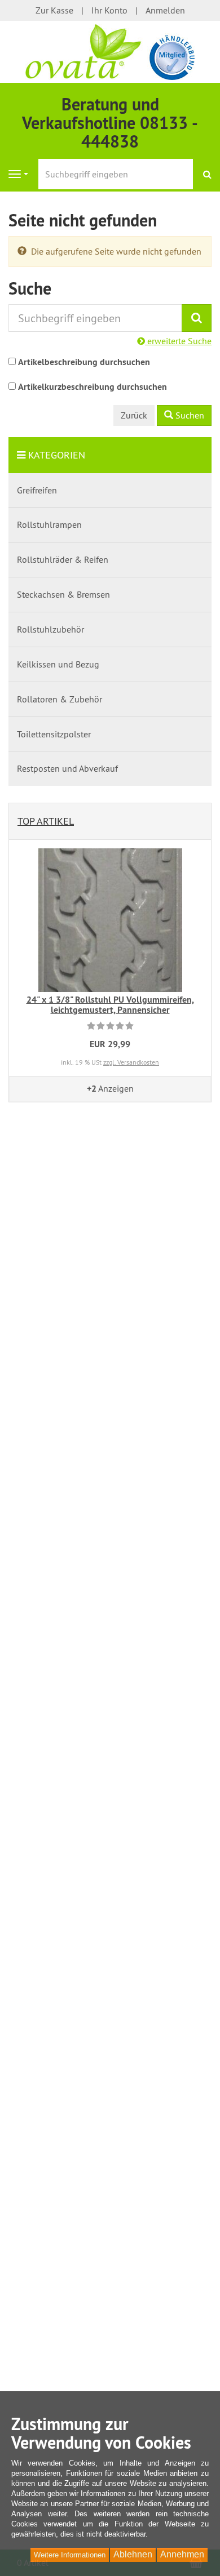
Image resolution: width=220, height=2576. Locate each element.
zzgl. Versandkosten (131, 1062)
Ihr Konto (109, 10)
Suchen (189, 415)
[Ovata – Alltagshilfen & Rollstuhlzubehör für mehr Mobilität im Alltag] (110, 51)
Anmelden (165, 10)
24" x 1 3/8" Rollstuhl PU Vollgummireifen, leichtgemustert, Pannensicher (110, 1005)
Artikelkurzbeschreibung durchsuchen (93, 387)
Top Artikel (46, 821)
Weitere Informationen (70, 2555)
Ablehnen (133, 2554)
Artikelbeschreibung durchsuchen (84, 362)
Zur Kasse (54, 10)
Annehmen (182, 2554)
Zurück (134, 415)
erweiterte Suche (178, 341)
